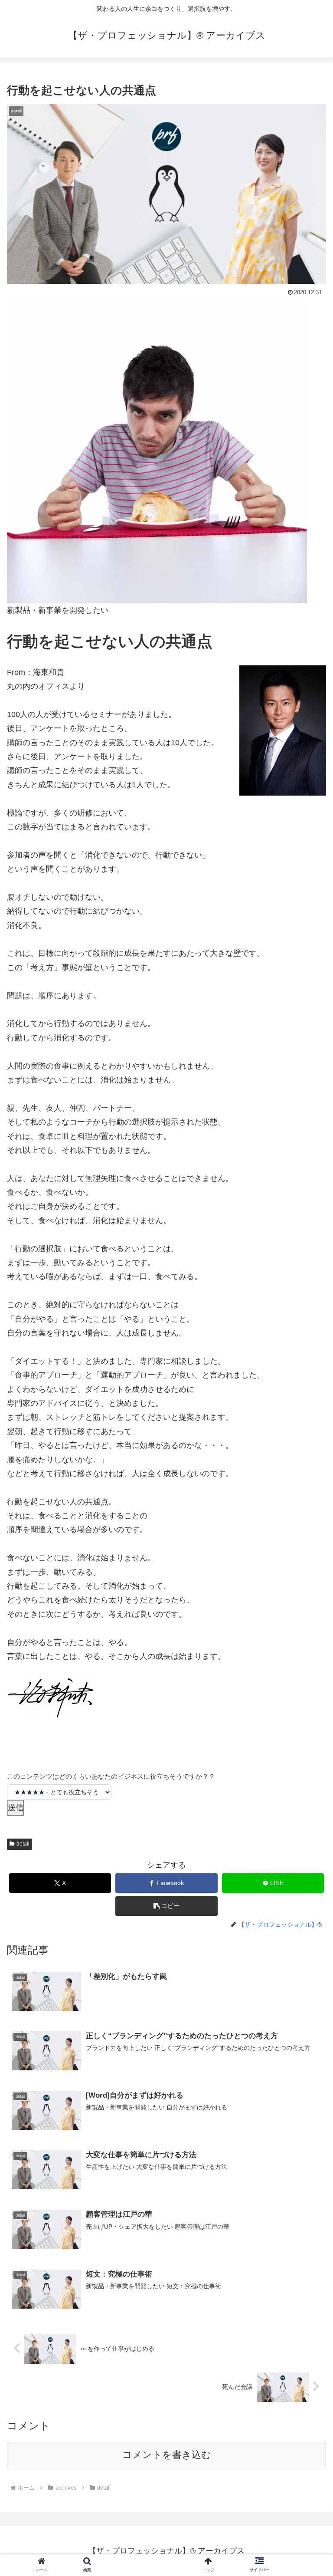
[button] (166, 1906)
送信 (16, 1808)
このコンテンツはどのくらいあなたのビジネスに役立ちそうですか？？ (111, 1776)
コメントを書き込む (167, 2455)
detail (23, 1844)
